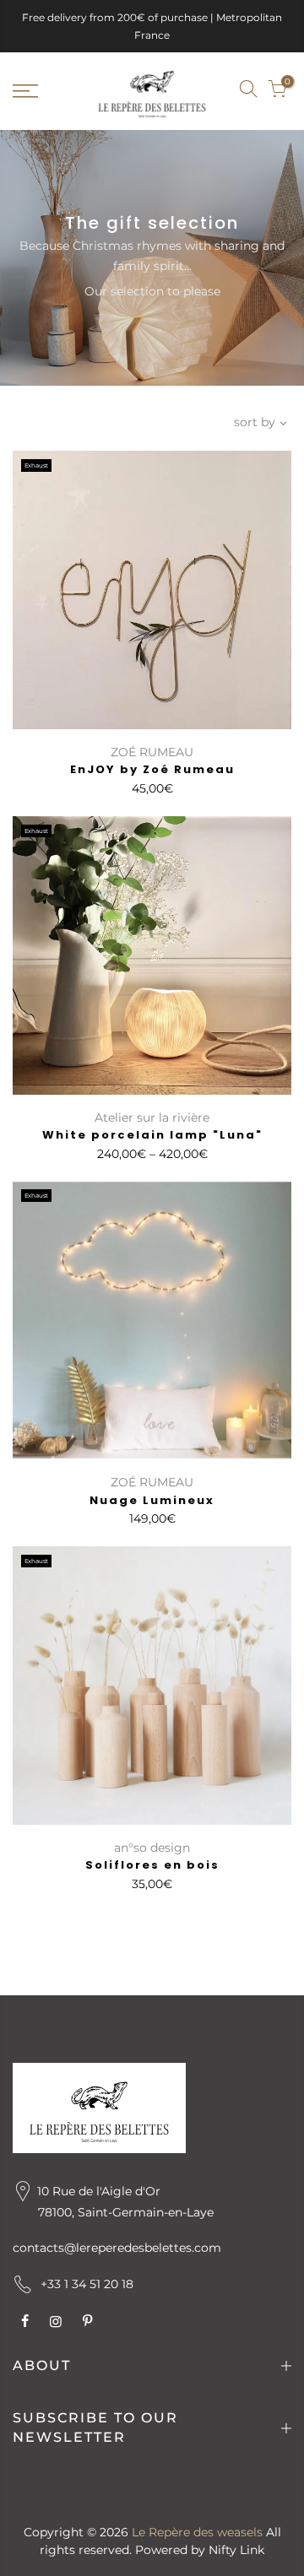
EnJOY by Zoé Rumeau (152, 769)
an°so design (152, 1848)
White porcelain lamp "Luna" (152, 1135)
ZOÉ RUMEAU (152, 752)
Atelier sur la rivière (152, 1118)
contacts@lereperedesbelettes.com (117, 2248)
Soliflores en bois (152, 1865)
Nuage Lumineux (152, 1500)
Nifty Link (236, 2550)
